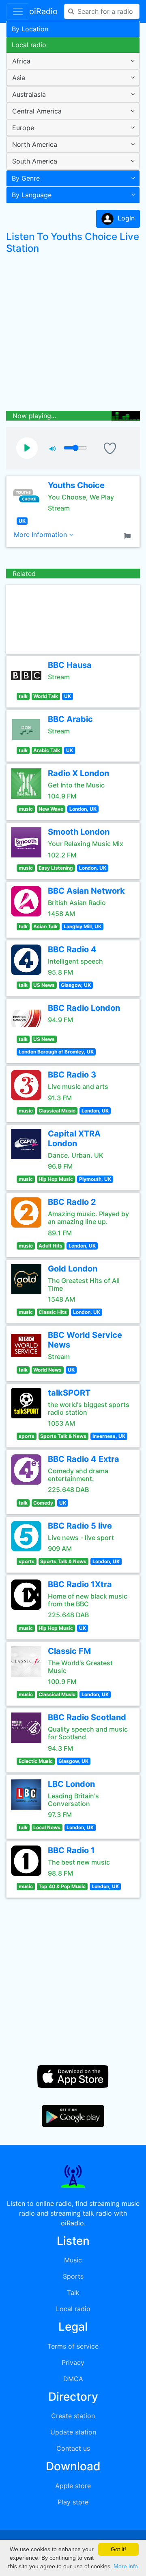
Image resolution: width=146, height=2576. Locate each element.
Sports (73, 2276)
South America (35, 161)
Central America (37, 111)
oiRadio (43, 11)
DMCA (73, 2379)
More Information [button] (41, 534)
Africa (21, 61)
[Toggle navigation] (18, 11)
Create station (73, 2416)
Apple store (73, 2486)
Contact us (73, 2448)
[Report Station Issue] (129, 535)
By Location (30, 29)
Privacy (73, 2362)
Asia (19, 78)
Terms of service (73, 2346)
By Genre (26, 178)
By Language (32, 195)
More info (126, 2566)
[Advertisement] (73, 334)
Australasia (29, 94)
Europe (23, 128)
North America (35, 144)
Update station (73, 2432)
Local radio (29, 45)
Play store (73, 2502)
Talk (73, 2292)
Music (73, 2260)
